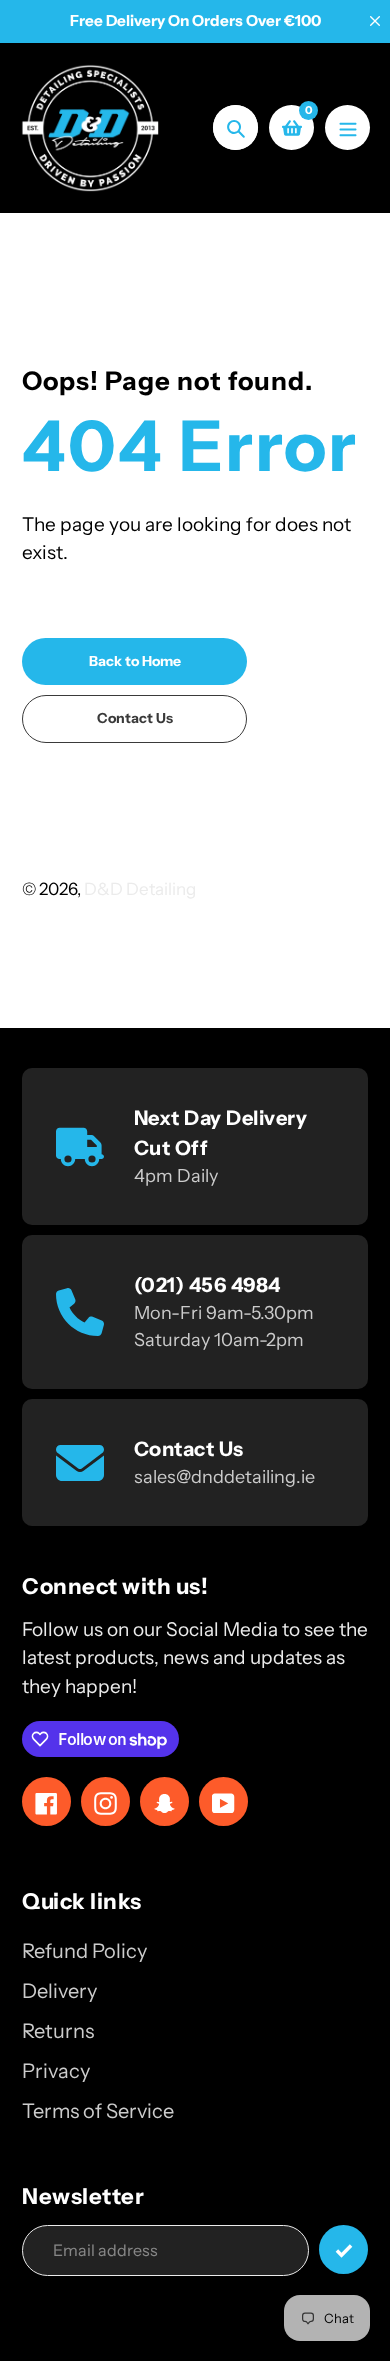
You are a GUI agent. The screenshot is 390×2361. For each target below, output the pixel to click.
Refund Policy (84, 1951)
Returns (58, 2031)
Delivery (59, 1991)
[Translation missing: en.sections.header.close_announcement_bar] (375, 21)
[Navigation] (347, 127)
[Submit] (343, 2249)
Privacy (56, 2071)
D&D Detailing (140, 889)
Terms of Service (98, 2111)
